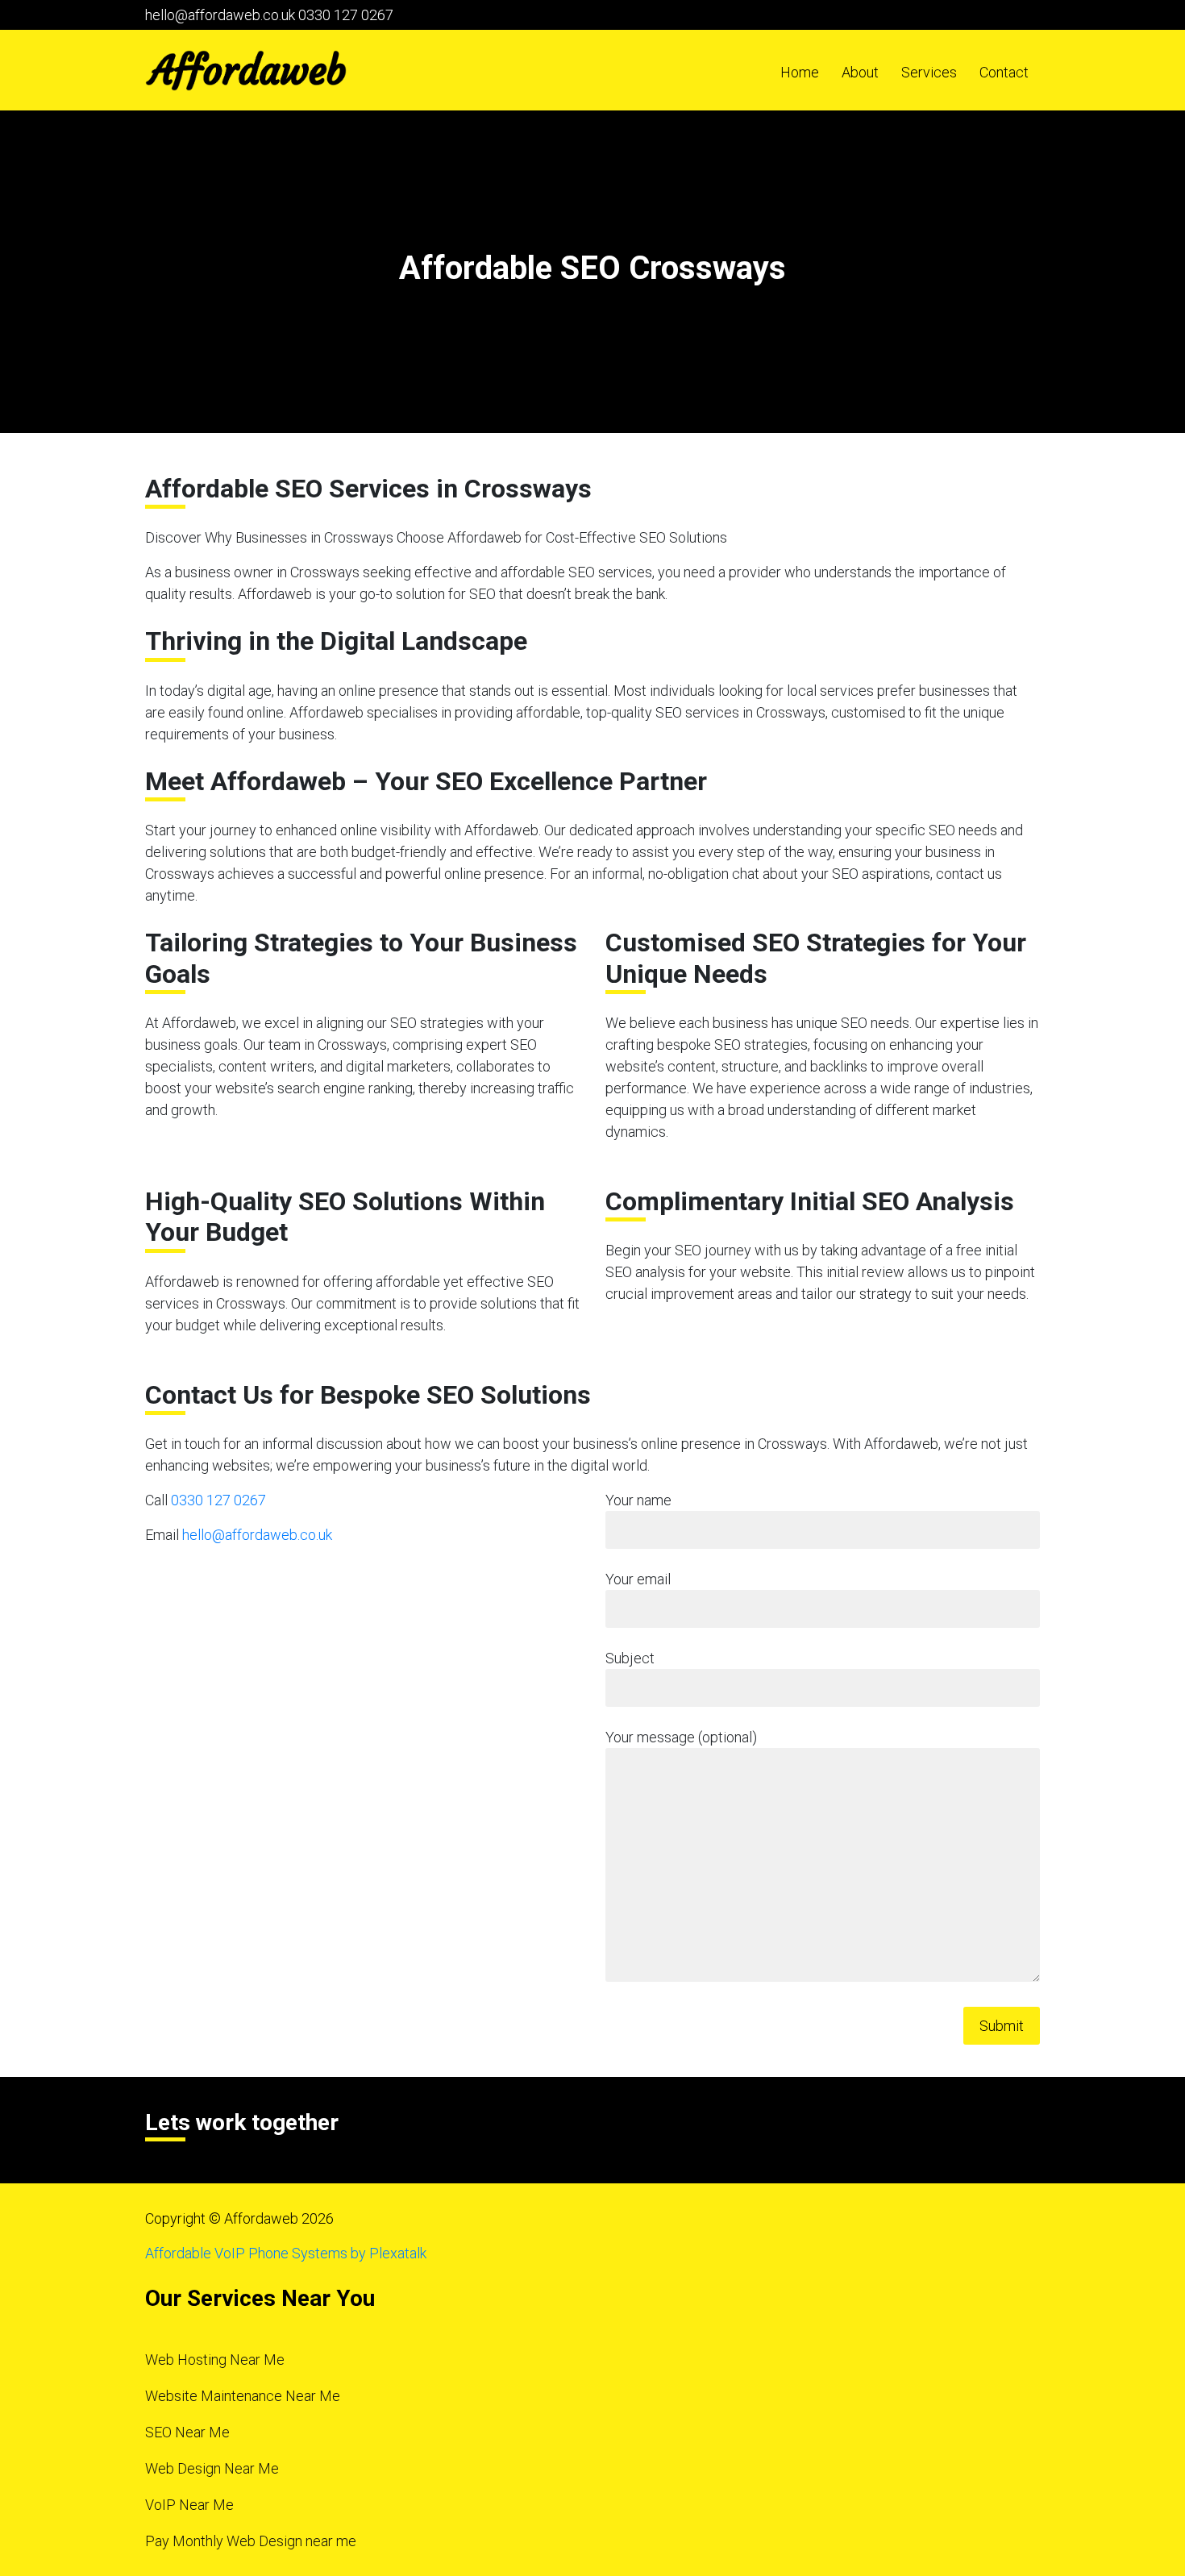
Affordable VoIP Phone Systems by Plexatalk (286, 2253)
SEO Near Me (187, 2432)
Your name (638, 1500)
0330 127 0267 (346, 15)
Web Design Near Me (212, 2468)
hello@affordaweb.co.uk (220, 15)
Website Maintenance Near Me (243, 2396)
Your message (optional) (681, 1737)
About (860, 72)
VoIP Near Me (189, 2505)
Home (800, 72)
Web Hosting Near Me (215, 2360)
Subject (630, 1658)
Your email (638, 1579)
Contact (1004, 72)
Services (929, 72)
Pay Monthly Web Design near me (251, 2541)
